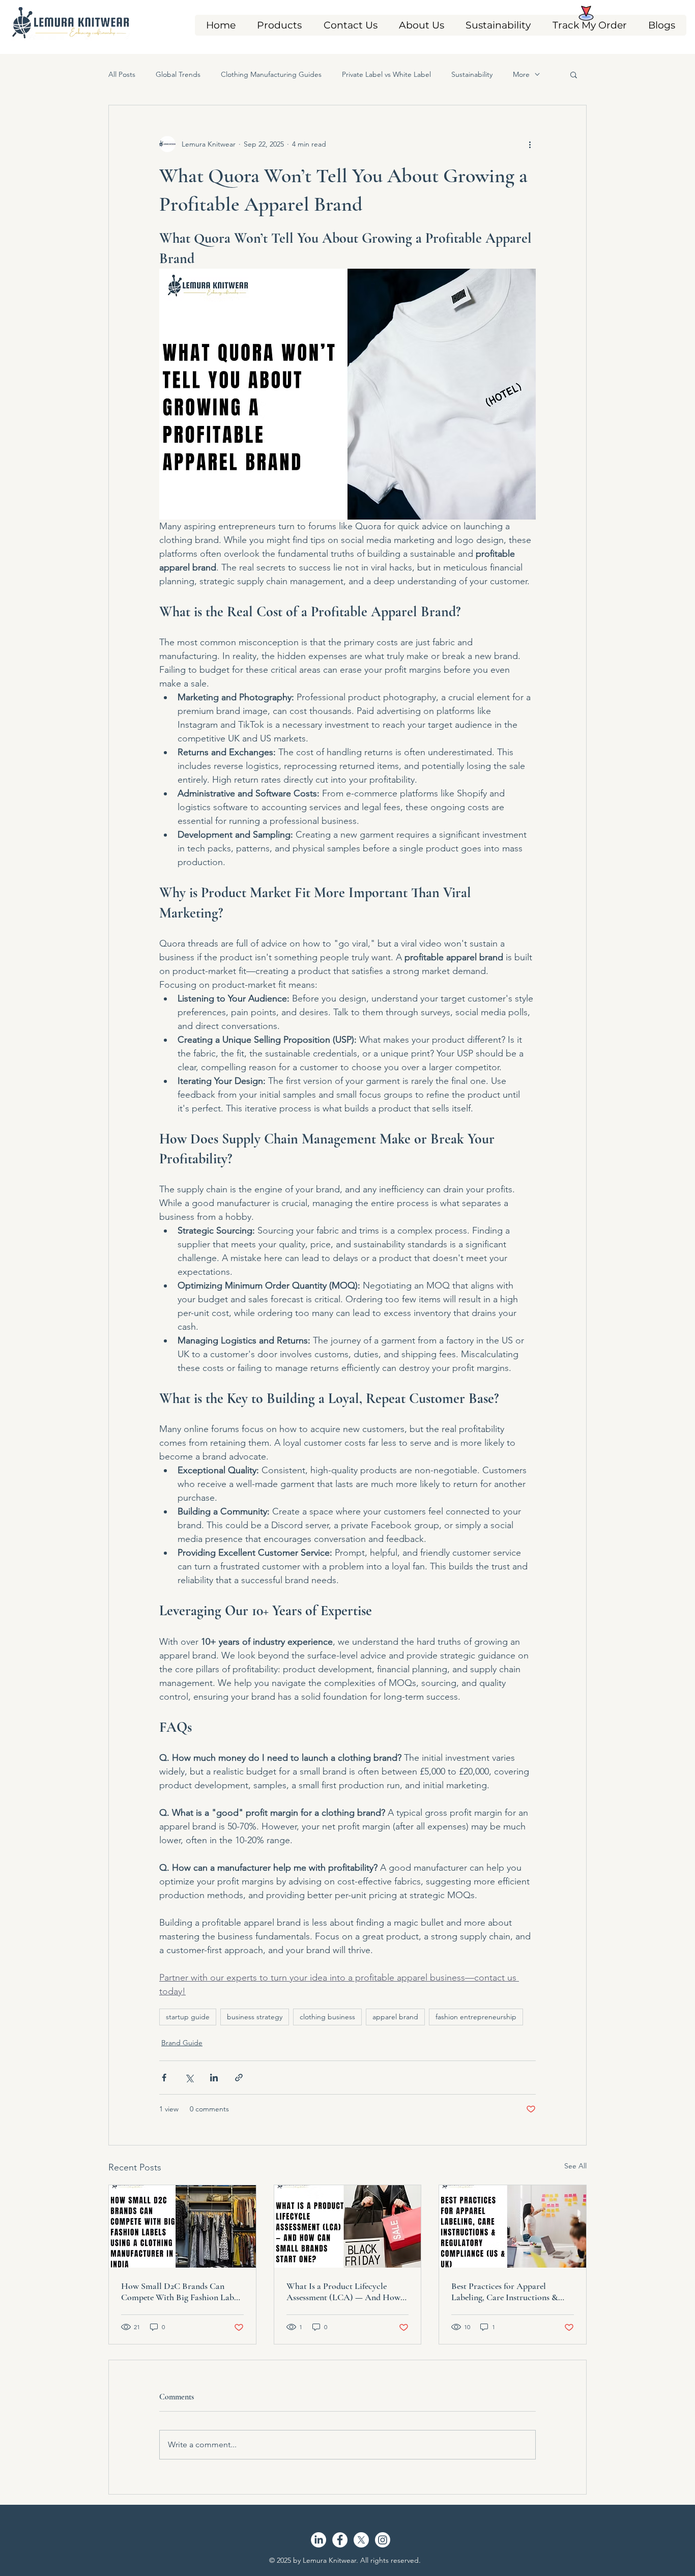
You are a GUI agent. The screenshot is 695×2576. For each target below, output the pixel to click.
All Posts (122, 74)
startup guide (188, 2017)
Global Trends (178, 74)
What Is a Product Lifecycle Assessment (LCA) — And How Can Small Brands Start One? (343, 2292)
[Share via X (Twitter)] (189, 2078)
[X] (361, 2540)
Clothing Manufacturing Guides (271, 74)
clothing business (327, 2017)
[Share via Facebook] (164, 2078)
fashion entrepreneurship (476, 2017)
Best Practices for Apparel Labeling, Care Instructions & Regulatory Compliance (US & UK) (507, 2292)
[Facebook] (340, 2540)
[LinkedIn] (318, 2540)
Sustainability (472, 74)
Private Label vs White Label (386, 74)
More (521, 74)
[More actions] (530, 144)
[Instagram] (383, 2540)
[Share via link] (239, 2078)
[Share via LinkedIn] (214, 2078)
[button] (279, 25)
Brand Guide (182, 2043)
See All (575, 2166)
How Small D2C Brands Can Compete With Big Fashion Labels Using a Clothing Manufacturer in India (182, 2292)
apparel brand (395, 2017)
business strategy (255, 2017)
